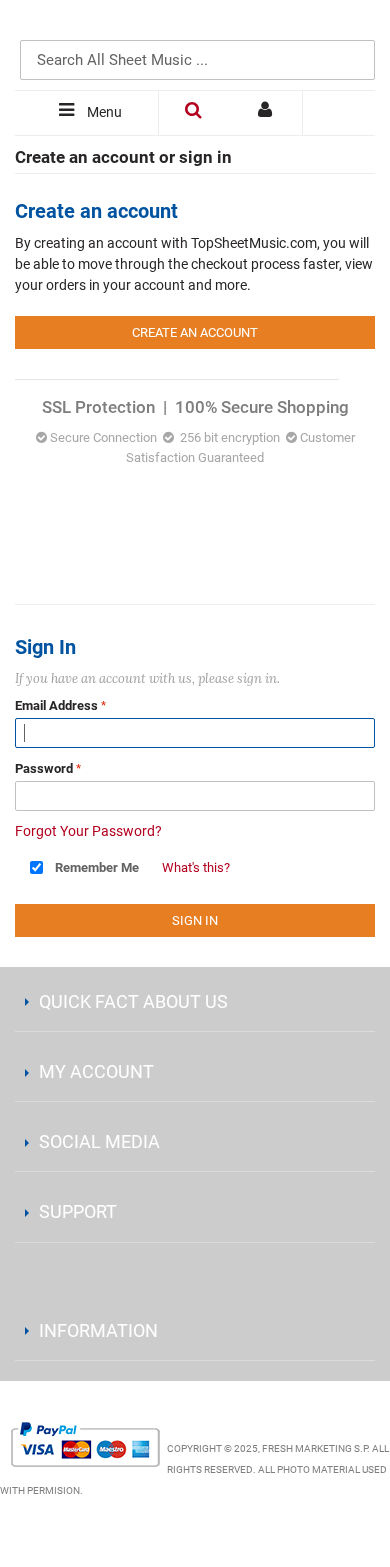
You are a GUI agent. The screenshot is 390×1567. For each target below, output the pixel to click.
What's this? (196, 867)
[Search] (355, 27)
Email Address (56, 705)
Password (44, 768)
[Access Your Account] (267, 113)
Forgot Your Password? (88, 831)
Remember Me (97, 867)
